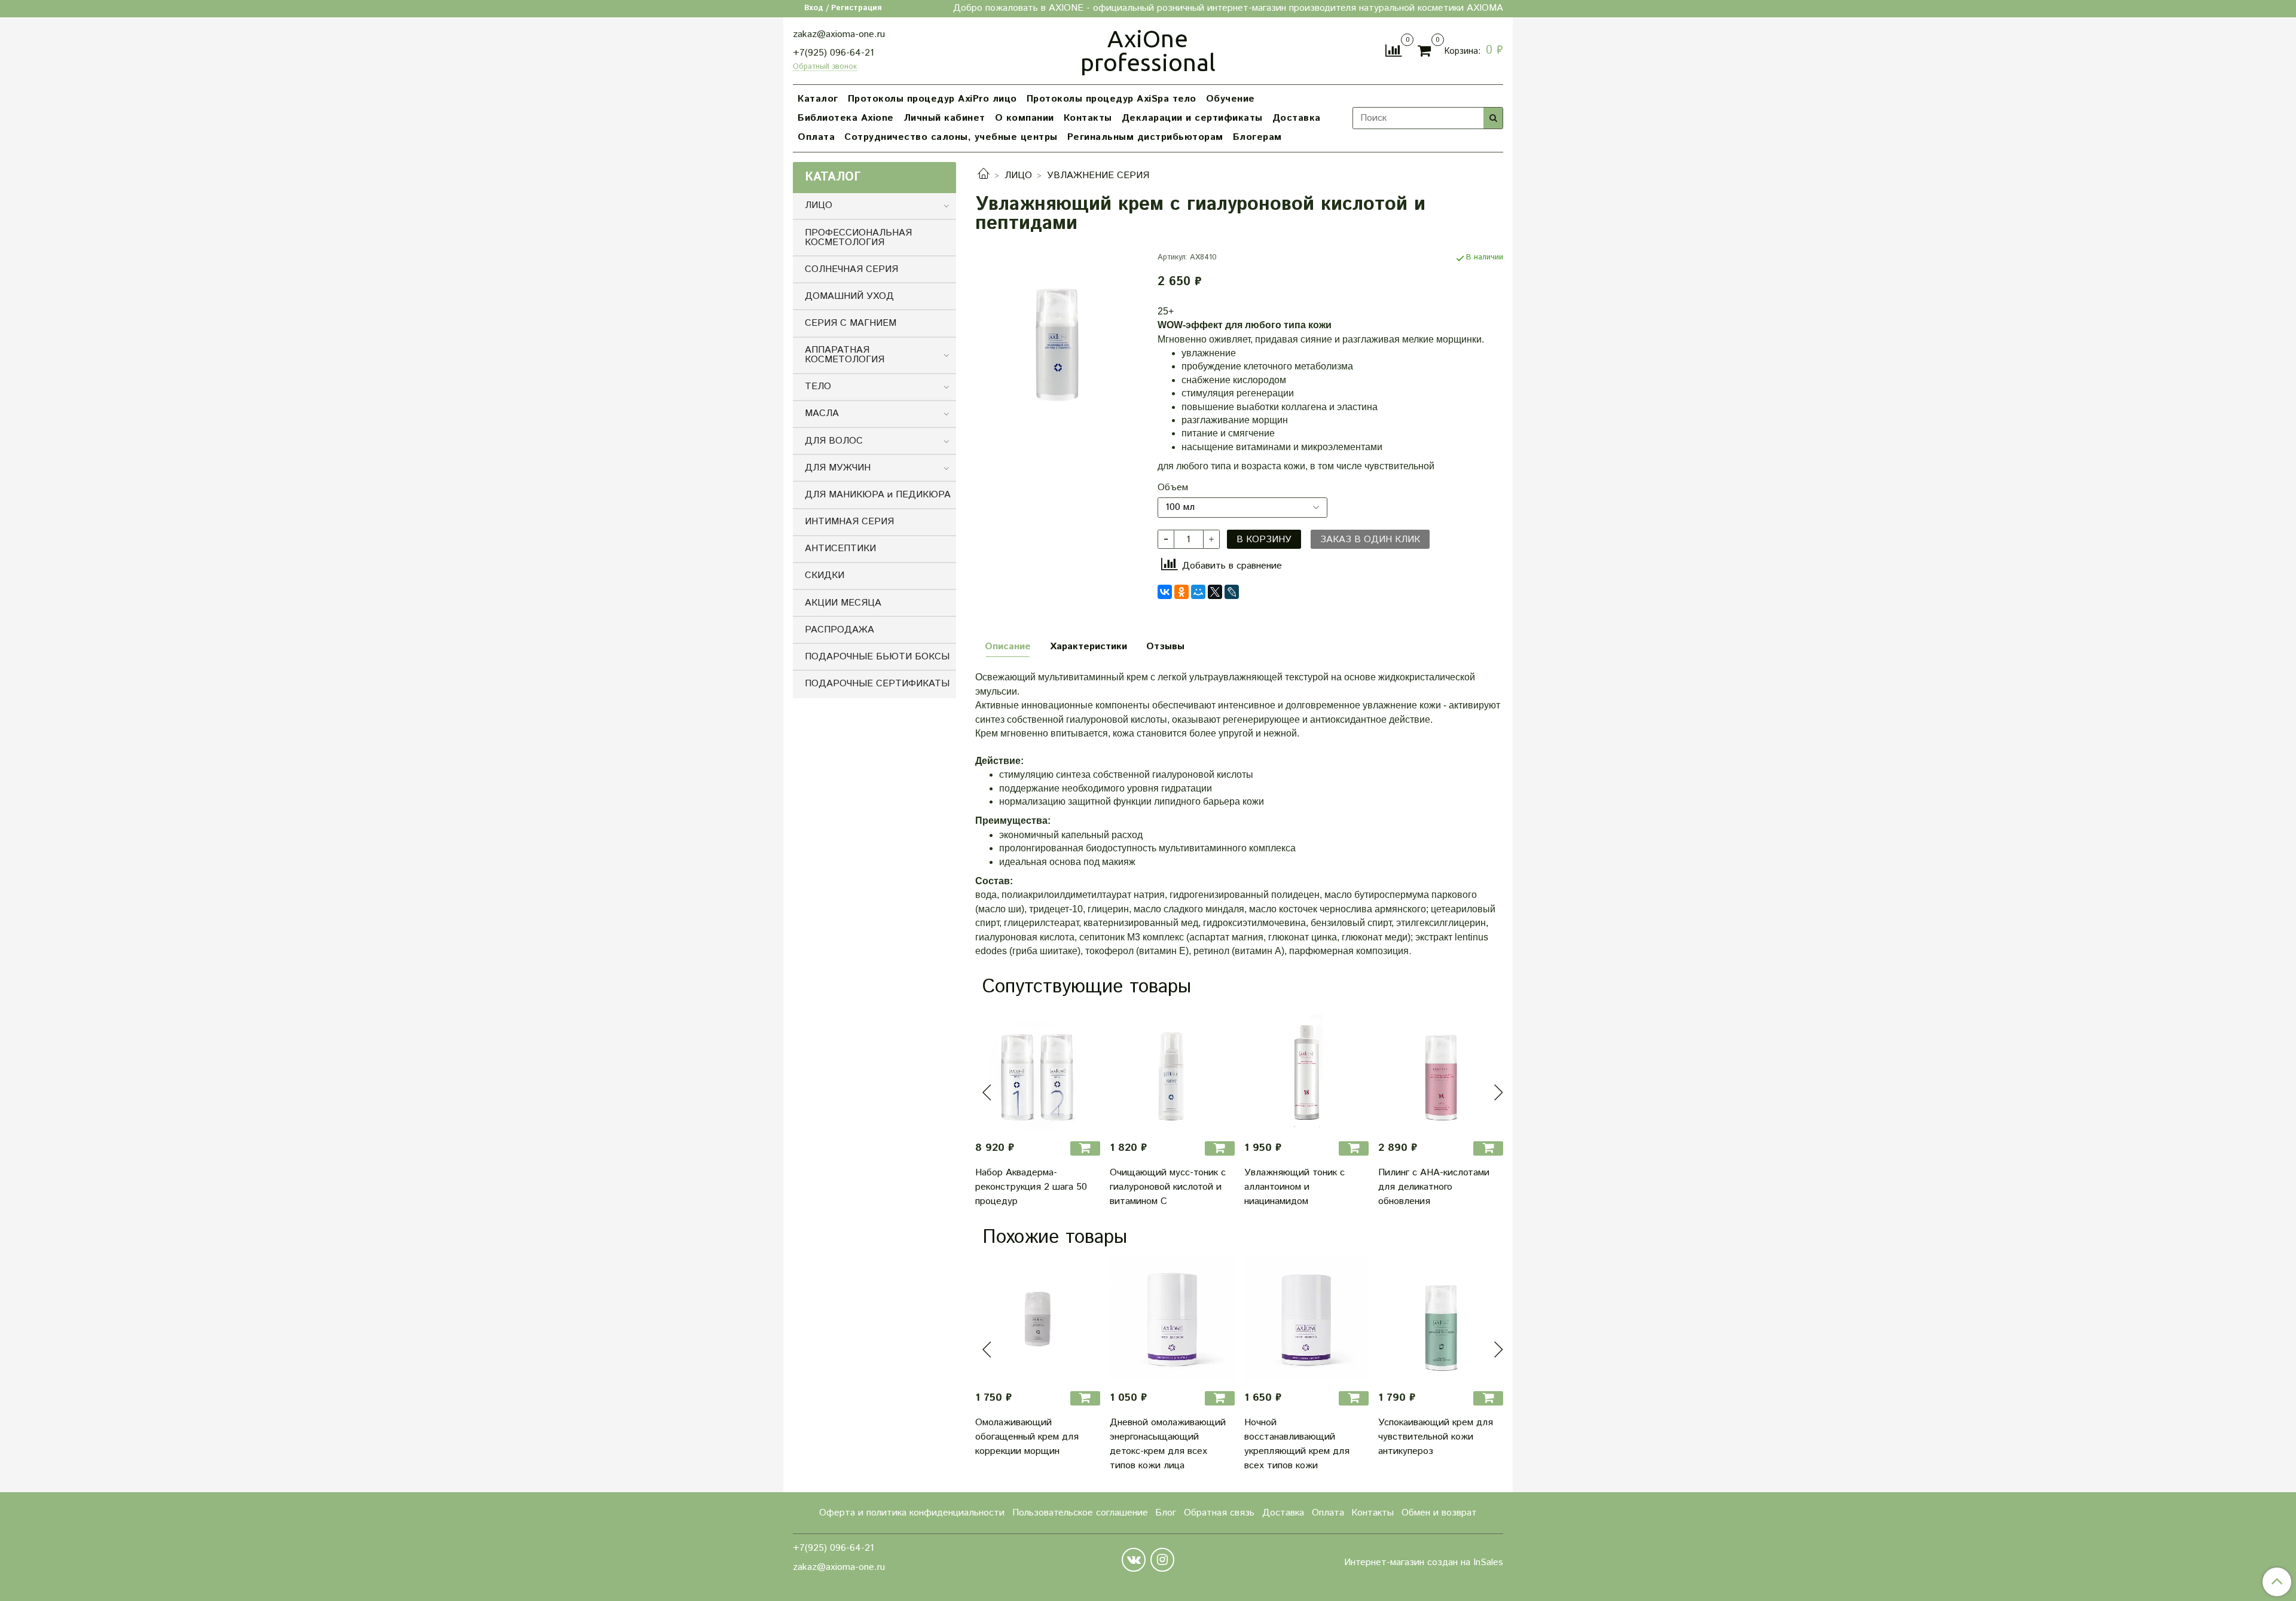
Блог (1166, 1513)
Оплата (816, 137)
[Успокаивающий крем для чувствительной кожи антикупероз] (1441, 1319)
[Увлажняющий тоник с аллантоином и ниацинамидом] (1307, 1069)
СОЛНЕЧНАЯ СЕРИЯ (851, 269)
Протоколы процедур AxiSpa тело (1112, 99)
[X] (1215, 592)
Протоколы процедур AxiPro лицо (932, 99)
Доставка (1297, 118)
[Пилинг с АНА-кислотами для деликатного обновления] (1441, 1069)
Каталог (818, 99)
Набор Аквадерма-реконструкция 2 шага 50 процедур (1031, 1187)
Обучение (1231, 99)
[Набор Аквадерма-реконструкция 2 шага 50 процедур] (1038, 1069)
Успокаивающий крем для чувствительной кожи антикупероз (1436, 1437)
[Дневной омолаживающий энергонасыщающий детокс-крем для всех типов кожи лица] (1172, 1319)
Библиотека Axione (846, 118)
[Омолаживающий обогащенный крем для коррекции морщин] (1038, 1319)
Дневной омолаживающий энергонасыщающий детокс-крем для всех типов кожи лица (1168, 1444)
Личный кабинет (944, 118)
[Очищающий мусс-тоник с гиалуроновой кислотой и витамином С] (1172, 1069)
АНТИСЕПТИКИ (840, 549)
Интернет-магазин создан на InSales (1424, 1563)
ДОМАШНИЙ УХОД (849, 296)
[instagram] (1162, 1560)
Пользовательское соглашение (1080, 1513)
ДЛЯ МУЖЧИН (838, 468)
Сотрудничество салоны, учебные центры (951, 137)
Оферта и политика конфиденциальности (912, 1513)
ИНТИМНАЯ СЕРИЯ (849, 522)
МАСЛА (822, 413)
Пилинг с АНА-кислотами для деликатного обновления (1434, 1187)
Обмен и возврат (1439, 1513)
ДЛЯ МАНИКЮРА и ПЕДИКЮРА (878, 495)
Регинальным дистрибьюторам (1145, 137)
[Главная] (984, 175)
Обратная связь (1219, 1513)
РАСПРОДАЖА (839, 630)
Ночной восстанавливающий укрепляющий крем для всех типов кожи (1297, 1444)
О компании (1025, 118)
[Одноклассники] (1181, 592)
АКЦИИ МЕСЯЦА (843, 603)
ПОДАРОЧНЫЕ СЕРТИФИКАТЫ (877, 684)
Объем (1173, 488)
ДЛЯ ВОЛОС (834, 441)
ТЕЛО (818, 386)
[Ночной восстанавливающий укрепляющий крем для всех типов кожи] (1307, 1319)
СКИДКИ (825, 575)
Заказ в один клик (1370, 540)
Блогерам (1257, 137)
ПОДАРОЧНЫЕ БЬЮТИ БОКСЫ (877, 657)
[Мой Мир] (1198, 592)
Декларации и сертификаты (1192, 118)
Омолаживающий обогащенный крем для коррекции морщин (1027, 1437)
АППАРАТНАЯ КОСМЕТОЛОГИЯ (845, 355)
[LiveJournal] (1232, 592)
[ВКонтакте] (1165, 592)
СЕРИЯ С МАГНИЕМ (851, 323)
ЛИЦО (1018, 175)
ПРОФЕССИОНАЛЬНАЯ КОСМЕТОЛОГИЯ (858, 238)
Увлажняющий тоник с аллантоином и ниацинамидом (1294, 1187)
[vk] (1134, 1560)
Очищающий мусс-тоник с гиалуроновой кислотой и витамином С (1168, 1187)
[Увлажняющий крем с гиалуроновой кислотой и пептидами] (1057, 333)
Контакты (1088, 118)
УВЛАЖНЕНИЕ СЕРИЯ (1098, 175)
